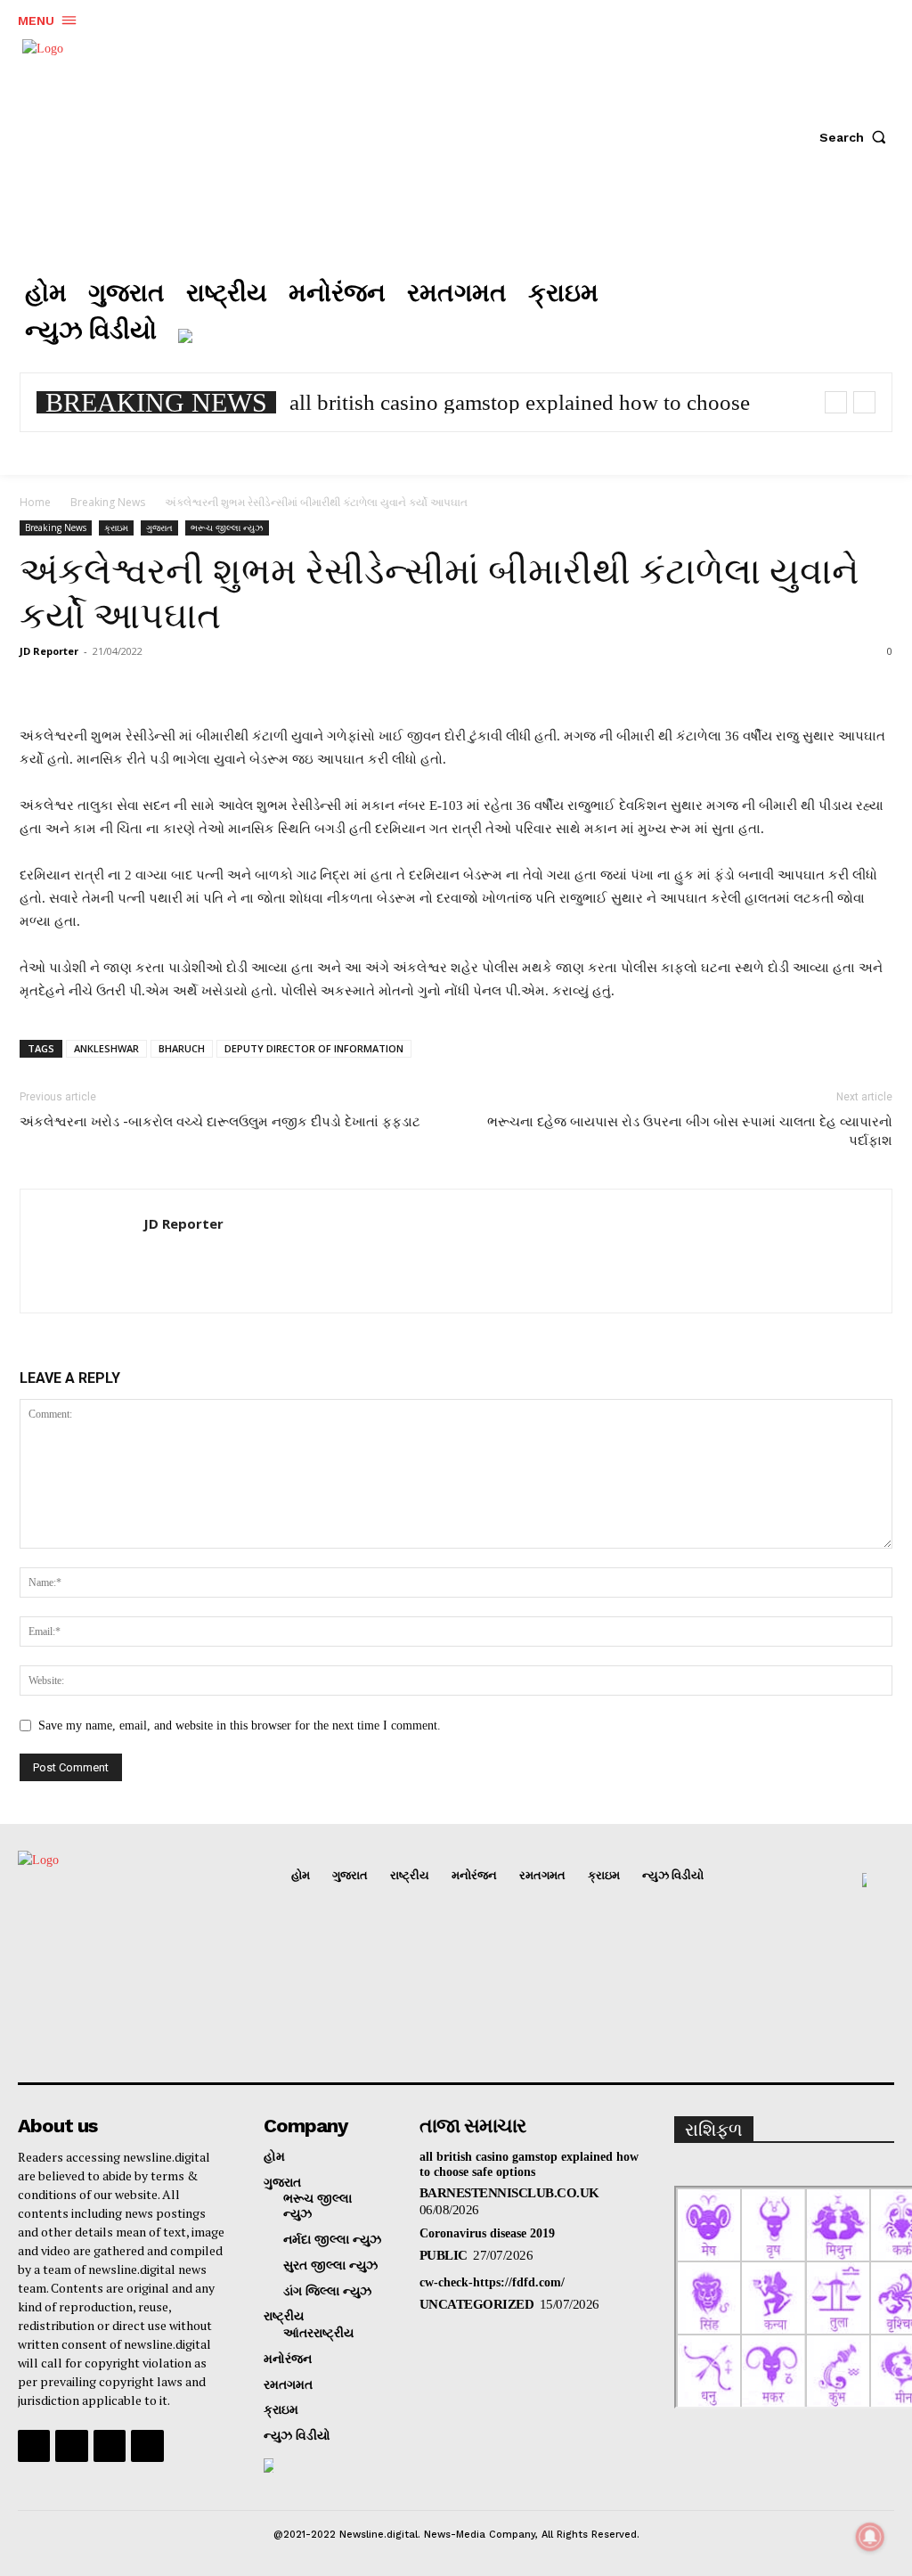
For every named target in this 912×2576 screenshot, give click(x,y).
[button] (857, 137)
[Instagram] (778, 314)
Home (35, 502)
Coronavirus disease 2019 (487, 2233)
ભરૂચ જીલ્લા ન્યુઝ (227, 527)
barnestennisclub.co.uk (509, 2193)
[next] (864, 402)
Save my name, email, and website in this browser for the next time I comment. (240, 1726)
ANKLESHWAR (106, 1048)
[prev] (836, 402)
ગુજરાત (159, 527)
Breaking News (108, 502)
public (444, 2255)
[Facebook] (724, 314)
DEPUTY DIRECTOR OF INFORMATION (314, 1048)
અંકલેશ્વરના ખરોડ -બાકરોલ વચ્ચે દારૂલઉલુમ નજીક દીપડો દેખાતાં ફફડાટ (220, 1122)
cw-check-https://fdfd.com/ (492, 2282)
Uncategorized (477, 2304)
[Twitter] (831, 314)
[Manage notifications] (870, 2537)
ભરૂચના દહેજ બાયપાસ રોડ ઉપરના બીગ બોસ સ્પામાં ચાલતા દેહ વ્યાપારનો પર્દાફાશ (690, 1131)
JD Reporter (49, 651)
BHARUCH (182, 1048)
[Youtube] (147, 2446)
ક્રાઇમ (116, 527)
